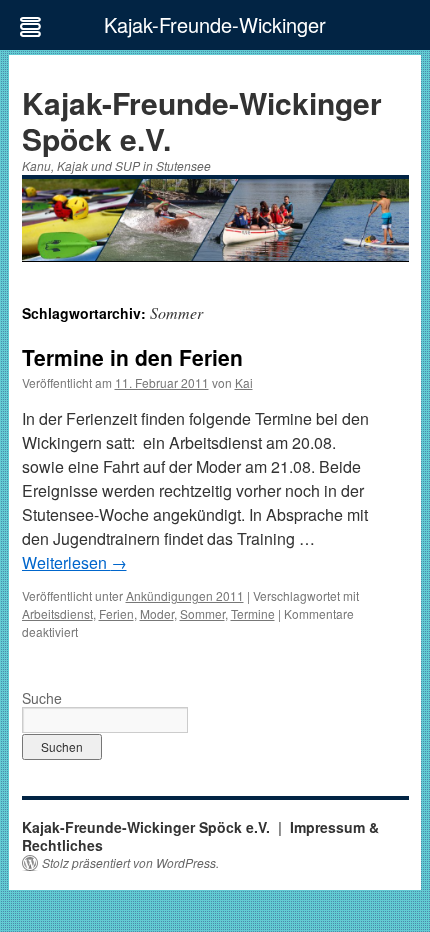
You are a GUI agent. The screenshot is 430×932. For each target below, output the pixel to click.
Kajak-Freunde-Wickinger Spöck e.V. (202, 120)
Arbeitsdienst (57, 613)
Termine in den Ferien (132, 357)
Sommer (202, 613)
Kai (244, 382)
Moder (157, 613)
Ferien (116, 613)
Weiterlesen (74, 562)
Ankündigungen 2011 (185, 595)
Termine (253, 613)
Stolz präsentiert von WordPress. (130, 863)
